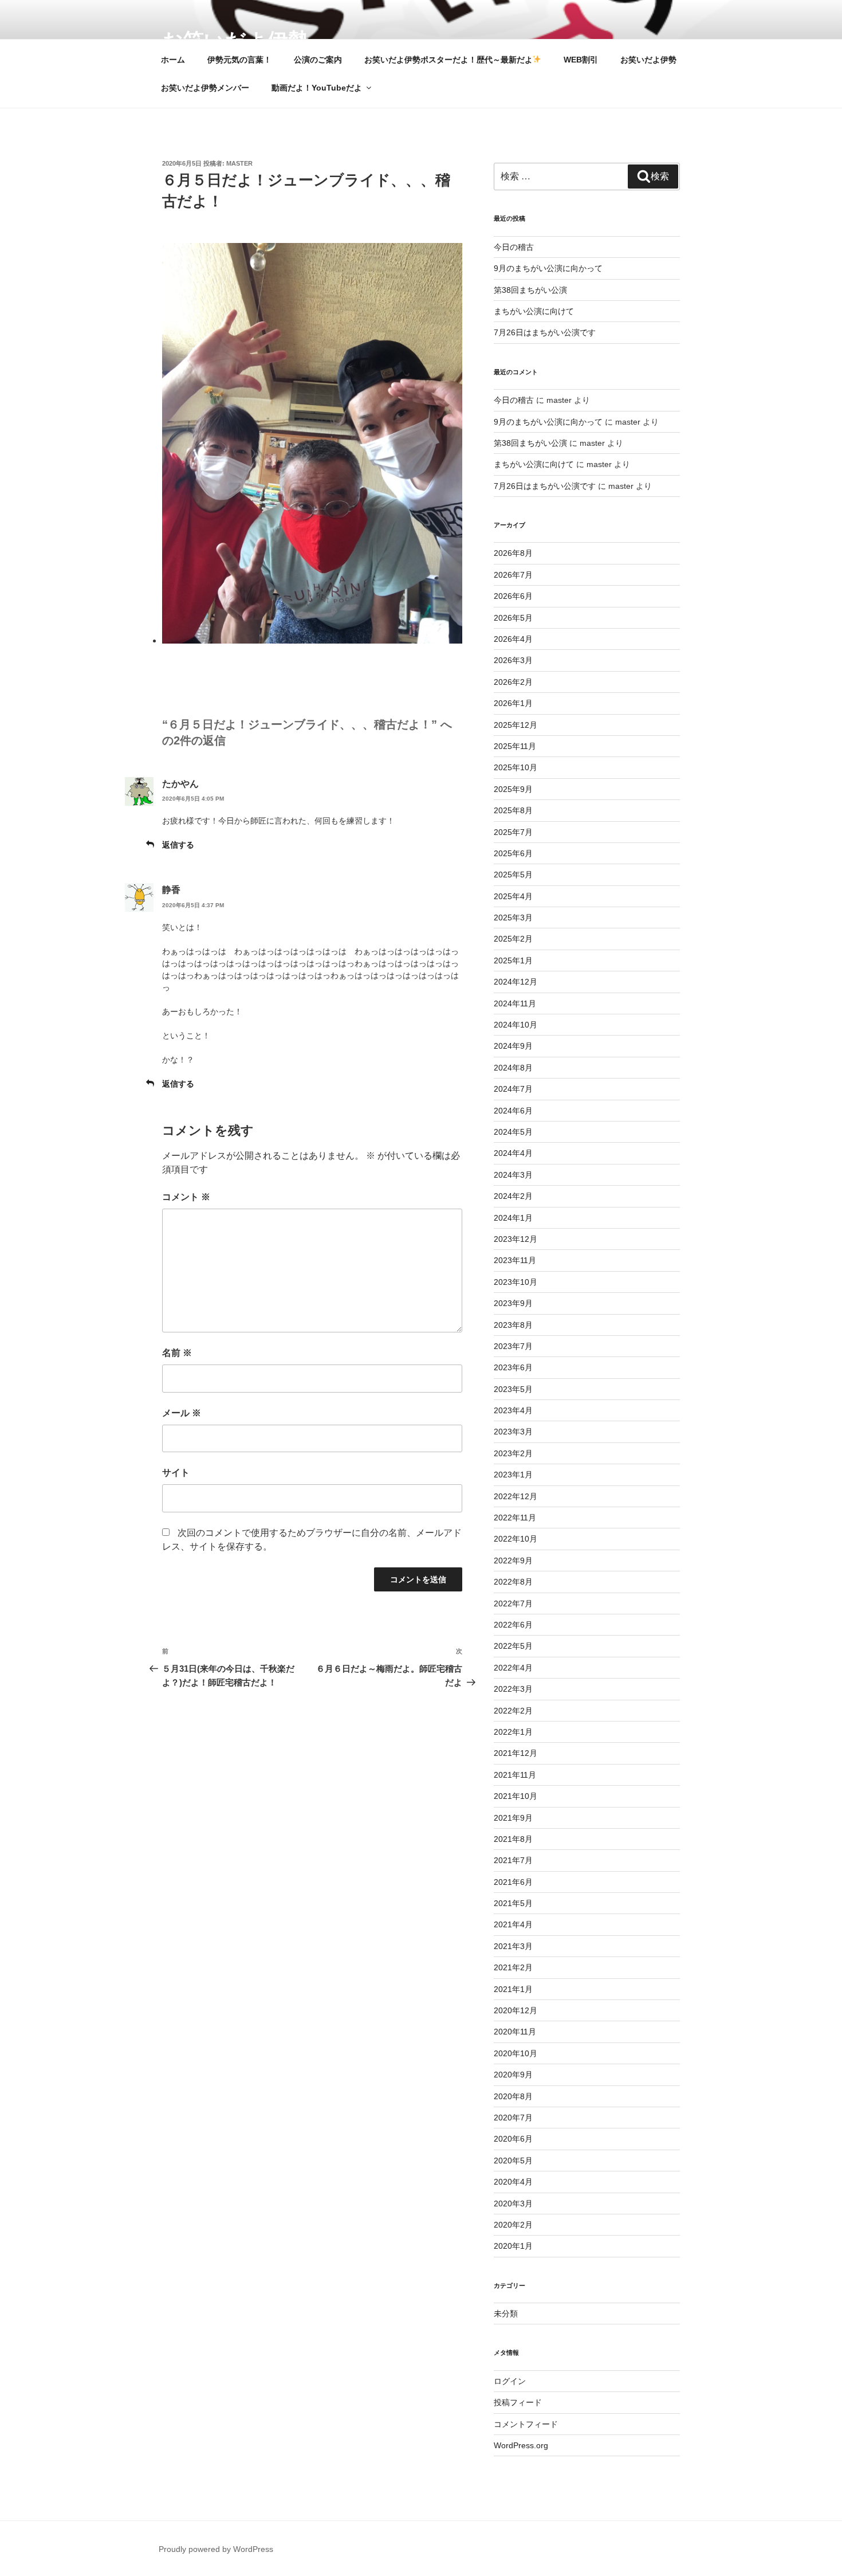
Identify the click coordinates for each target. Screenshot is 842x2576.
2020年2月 (513, 2225)
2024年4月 (513, 1153)
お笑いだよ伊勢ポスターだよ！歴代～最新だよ (448, 60)
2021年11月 (515, 1775)
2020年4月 (513, 2182)
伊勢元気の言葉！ (239, 60)
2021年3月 (513, 1946)
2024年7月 (513, 1089)
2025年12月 (516, 725)
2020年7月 (513, 2118)
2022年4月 (513, 1668)
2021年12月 (516, 1753)
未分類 (506, 2314)
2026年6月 (513, 596)
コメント (186, 1197)
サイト (176, 1473)
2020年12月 (516, 2010)
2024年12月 (516, 982)
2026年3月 (513, 660)
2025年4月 (513, 896)
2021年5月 (513, 1903)
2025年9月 (513, 789)
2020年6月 (513, 2139)
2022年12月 (516, 1496)
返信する (178, 845)
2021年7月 (513, 1860)
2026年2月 (513, 682)
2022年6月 (513, 1625)
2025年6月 (513, 853)
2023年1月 (513, 1475)
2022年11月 (515, 1518)
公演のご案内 (318, 60)
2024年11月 (515, 1003)
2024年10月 (516, 1025)
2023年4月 (513, 1410)
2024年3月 (513, 1175)
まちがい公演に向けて (534, 311)
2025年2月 (513, 939)
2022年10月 (516, 1539)
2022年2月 (513, 1711)
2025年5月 (513, 875)
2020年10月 (516, 2053)
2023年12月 (516, 1239)
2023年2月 (513, 1453)
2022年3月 (513, 1689)
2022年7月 (513, 1603)
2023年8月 (513, 1325)
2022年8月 (513, 1582)
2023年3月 (513, 1432)
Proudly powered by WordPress (216, 2549)
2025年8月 (513, 810)
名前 (177, 1353)
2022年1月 (513, 1732)
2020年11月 (515, 2032)
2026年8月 (513, 553)
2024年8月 (513, 1068)
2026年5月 (513, 618)
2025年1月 (513, 960)
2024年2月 (513, 1196)
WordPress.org (521, 2445)
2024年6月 (513, 1111)
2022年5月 (513, 1646)
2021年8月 (513, 1839)
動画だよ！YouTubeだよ (317, 88)
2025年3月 (513, 918)
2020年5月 (513, 2161)
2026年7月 (513, 575)
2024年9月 (513, 1046)
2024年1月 (513, 1218)
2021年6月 (513, 1882)
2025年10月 (516, 767)
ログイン (510, 2381)
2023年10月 (516, 1282)
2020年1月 (513, 2246)
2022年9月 (513, 1561)
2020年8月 (513, 2096)
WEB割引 (581, 60)
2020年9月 (513, 2075)
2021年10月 (516, 1796)
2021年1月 (513, 1989)
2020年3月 (513, 2203)
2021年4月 (513, 1924)
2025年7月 (513, 832)
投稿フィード (518, 2402)
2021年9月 (513, 1818)
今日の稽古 (514, 247)
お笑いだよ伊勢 (648, 60)
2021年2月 (513, 1967)
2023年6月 (513, 1367)
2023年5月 (513, 1389)
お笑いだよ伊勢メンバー (205, 88)
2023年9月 (513, 1303)
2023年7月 (513, 1346)
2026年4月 (513, 639)
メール (182, 1413)
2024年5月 (513, 1132)
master (239, 163)
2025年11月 (515, 746)
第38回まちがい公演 (530, 290)
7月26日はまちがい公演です (545, 332)
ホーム (173, 60)
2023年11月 (515, 1260)
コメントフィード (526, 2424)
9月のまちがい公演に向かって (548, 268)
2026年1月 (513, 703)
